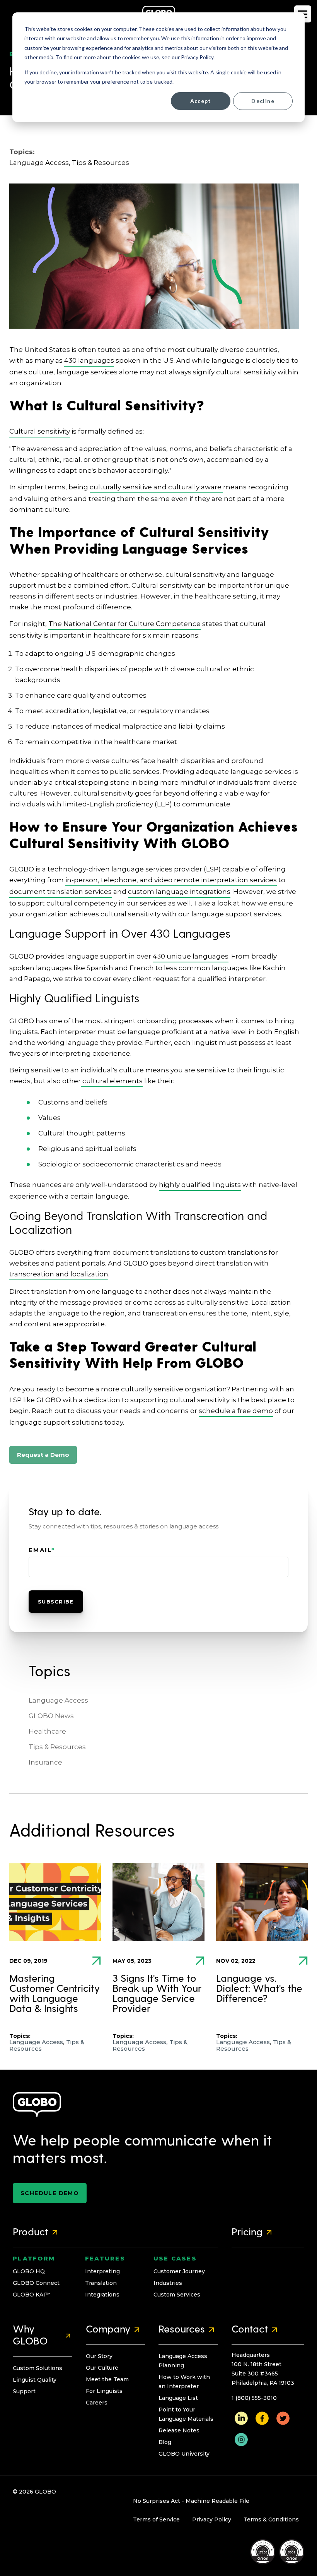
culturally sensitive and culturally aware (156, 487)
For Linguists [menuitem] (104, 2391)
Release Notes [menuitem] (179, 2430)
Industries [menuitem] (168, 2283)
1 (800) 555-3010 (254, 2398)
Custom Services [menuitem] (177, 2295)
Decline (263, 101)
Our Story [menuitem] (99, 2356)
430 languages (89, 360)
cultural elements (112, 1081)
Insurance (45, 1762)
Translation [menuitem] (101, 2283)
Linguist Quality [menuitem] (35, 2380)
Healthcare (47, 1731)
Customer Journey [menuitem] (179, 2271)
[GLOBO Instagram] (241, 2439)
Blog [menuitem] (165, 2442)
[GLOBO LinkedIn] (241, 2418)
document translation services (61, 892)
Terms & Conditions (271, 2519)
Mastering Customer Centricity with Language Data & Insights (55, 1994)
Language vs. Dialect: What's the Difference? (259, 1989)
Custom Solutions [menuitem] (37, 2368)
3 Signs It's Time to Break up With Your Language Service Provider (157, 1994)
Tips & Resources (101, 163)
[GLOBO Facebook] (262, 2418)
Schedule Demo (50, 2193)
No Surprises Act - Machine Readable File (191, 2501)
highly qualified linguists (200, 1185)
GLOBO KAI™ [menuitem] (32, 2295)
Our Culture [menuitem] (102, 2368)
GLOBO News (51, 1716)
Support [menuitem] (24, 2391)
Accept (201, 101)
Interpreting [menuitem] (102, 2271)
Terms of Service (156, 2519)
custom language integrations (179, 892)
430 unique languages (191, 956)
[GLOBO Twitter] (283, 2418)
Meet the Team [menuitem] (107, 2379)
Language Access (39, 163)
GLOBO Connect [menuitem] (36, 2283)
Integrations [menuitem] (102, 2295)
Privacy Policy (212, 2519)
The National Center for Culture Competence (124, 624)
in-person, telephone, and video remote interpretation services (171, 880)
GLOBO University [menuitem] (184, 2454)
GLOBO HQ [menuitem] (29, 2271)
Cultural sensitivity (40, 431)
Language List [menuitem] (178, 2398)
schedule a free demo (236, 1411)
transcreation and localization (59, 1274)
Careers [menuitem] (97, 2403)
